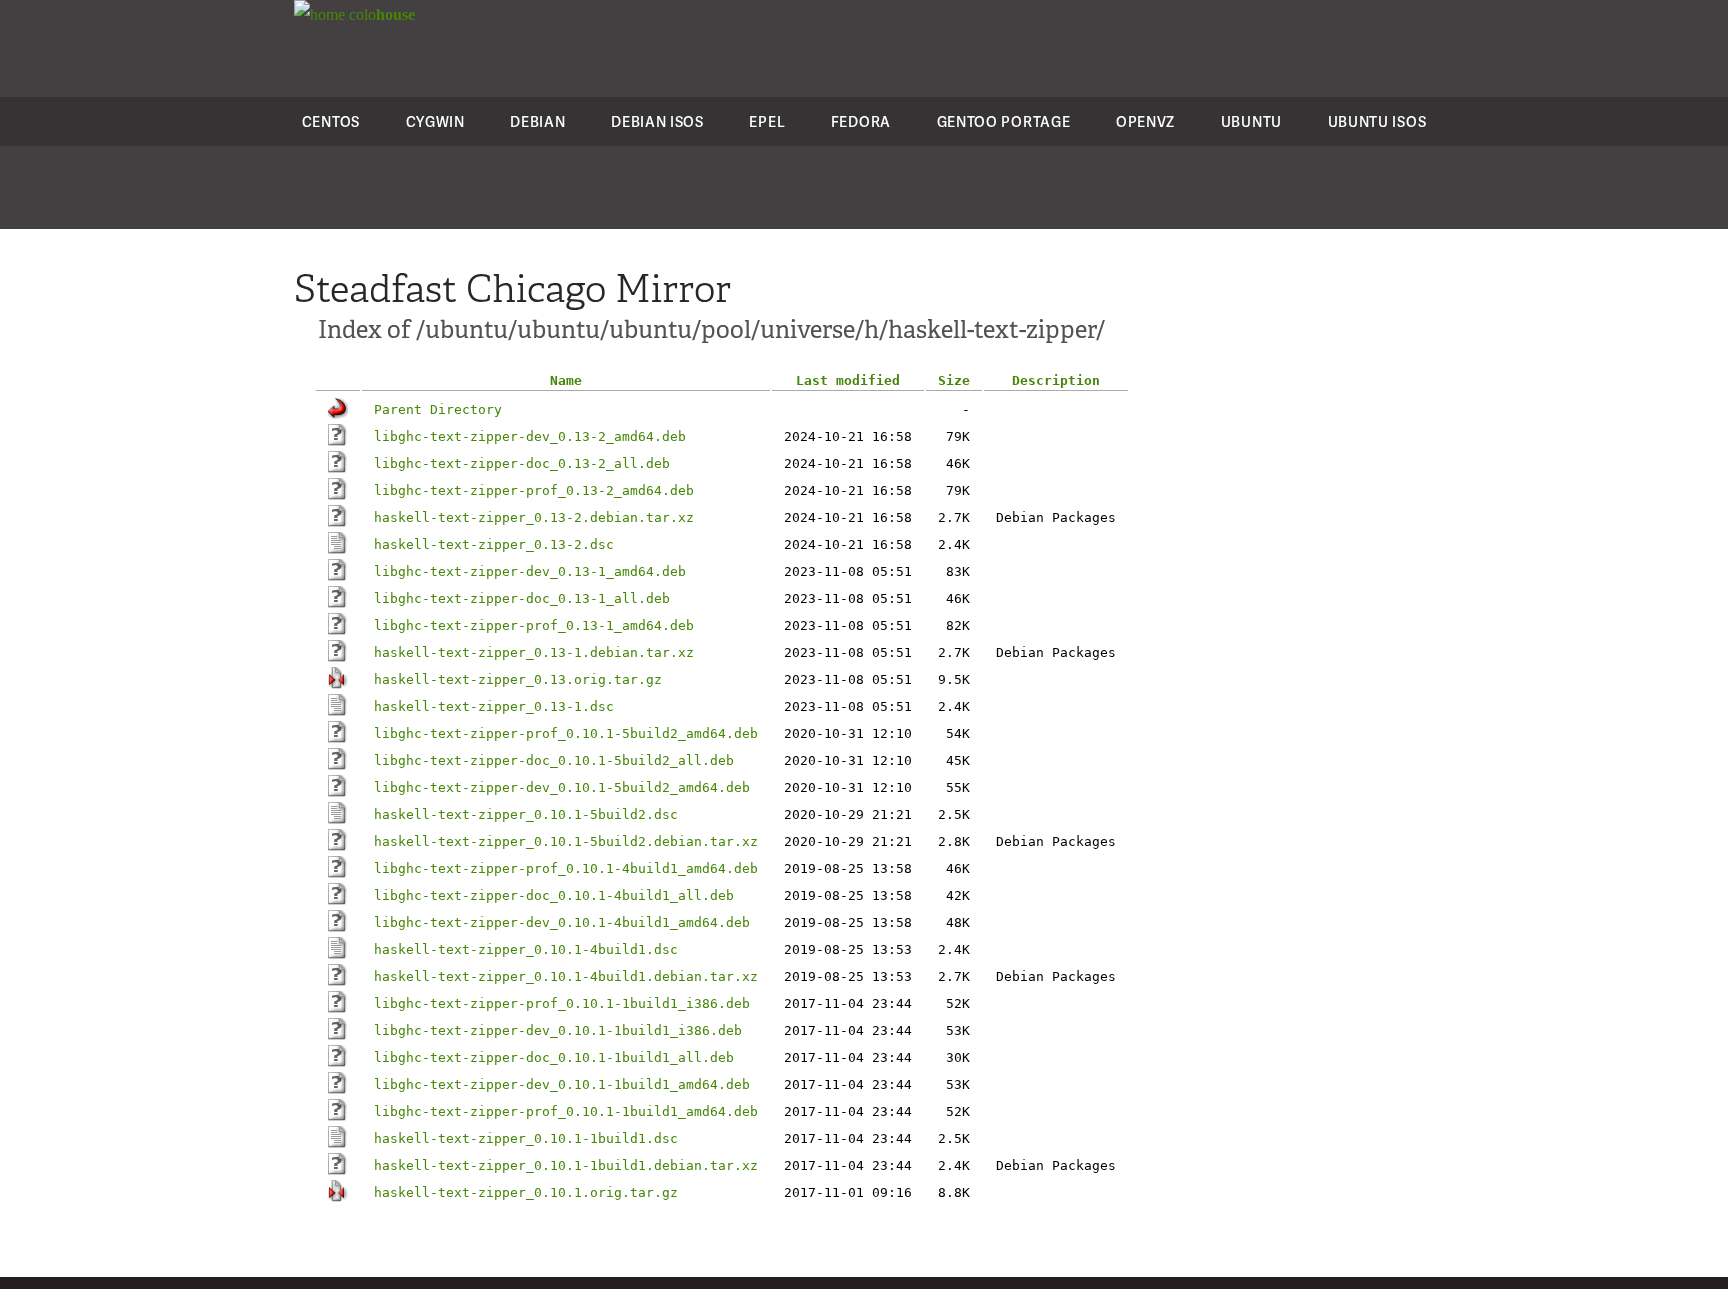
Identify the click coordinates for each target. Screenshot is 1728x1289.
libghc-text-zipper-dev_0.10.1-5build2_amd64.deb (562, 787)
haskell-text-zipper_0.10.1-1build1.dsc (526, 1138)
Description (1056, 380)
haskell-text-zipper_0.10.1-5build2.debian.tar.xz (566, 841)
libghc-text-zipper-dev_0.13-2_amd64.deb (530, 436)
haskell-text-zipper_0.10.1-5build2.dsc (526, 814)
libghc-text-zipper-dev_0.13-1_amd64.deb (530, 571)
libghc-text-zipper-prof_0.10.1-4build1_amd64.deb (566, 868)
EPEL (767, 121)
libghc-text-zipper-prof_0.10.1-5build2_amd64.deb (566, 733)
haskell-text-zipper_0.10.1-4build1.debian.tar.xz (566, 976)
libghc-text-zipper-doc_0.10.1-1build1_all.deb (554, 1057)
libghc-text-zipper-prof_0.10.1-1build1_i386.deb (562, 1003)
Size (954, 380)
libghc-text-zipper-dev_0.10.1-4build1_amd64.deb (562, 922)
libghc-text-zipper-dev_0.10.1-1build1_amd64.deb (562, 1084)
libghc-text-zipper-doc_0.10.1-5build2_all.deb (554, 760)
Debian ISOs (657, 121)
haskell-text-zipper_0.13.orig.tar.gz (518, 679)
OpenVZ (1145, 121)
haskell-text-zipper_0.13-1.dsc (494, 706)
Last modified (848, 380)
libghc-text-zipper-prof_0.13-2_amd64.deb (534, 490)
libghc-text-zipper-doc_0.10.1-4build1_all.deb (554, 895)
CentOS (331, 121)
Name (566, 380)
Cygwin (435, 121)
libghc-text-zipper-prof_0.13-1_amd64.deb (534, 625)
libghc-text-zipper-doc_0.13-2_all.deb (522, 463)
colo (380, 14)
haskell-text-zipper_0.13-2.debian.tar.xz (534, 517)
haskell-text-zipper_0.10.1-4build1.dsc (526, 949)
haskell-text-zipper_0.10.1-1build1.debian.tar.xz (566, 1165)
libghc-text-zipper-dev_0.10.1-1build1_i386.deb (558, 1030)
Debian (537, 121)
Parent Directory (438, 409)
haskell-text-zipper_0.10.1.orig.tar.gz (526, 1192)
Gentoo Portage (1004, 121)
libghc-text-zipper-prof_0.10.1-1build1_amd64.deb (566, 1111)
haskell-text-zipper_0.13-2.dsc (494, 544)
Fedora (861, 121)
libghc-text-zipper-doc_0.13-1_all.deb (522, 598)
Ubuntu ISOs (1377, 121)
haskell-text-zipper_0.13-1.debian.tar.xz (534, 652)
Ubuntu (1251, 121)
